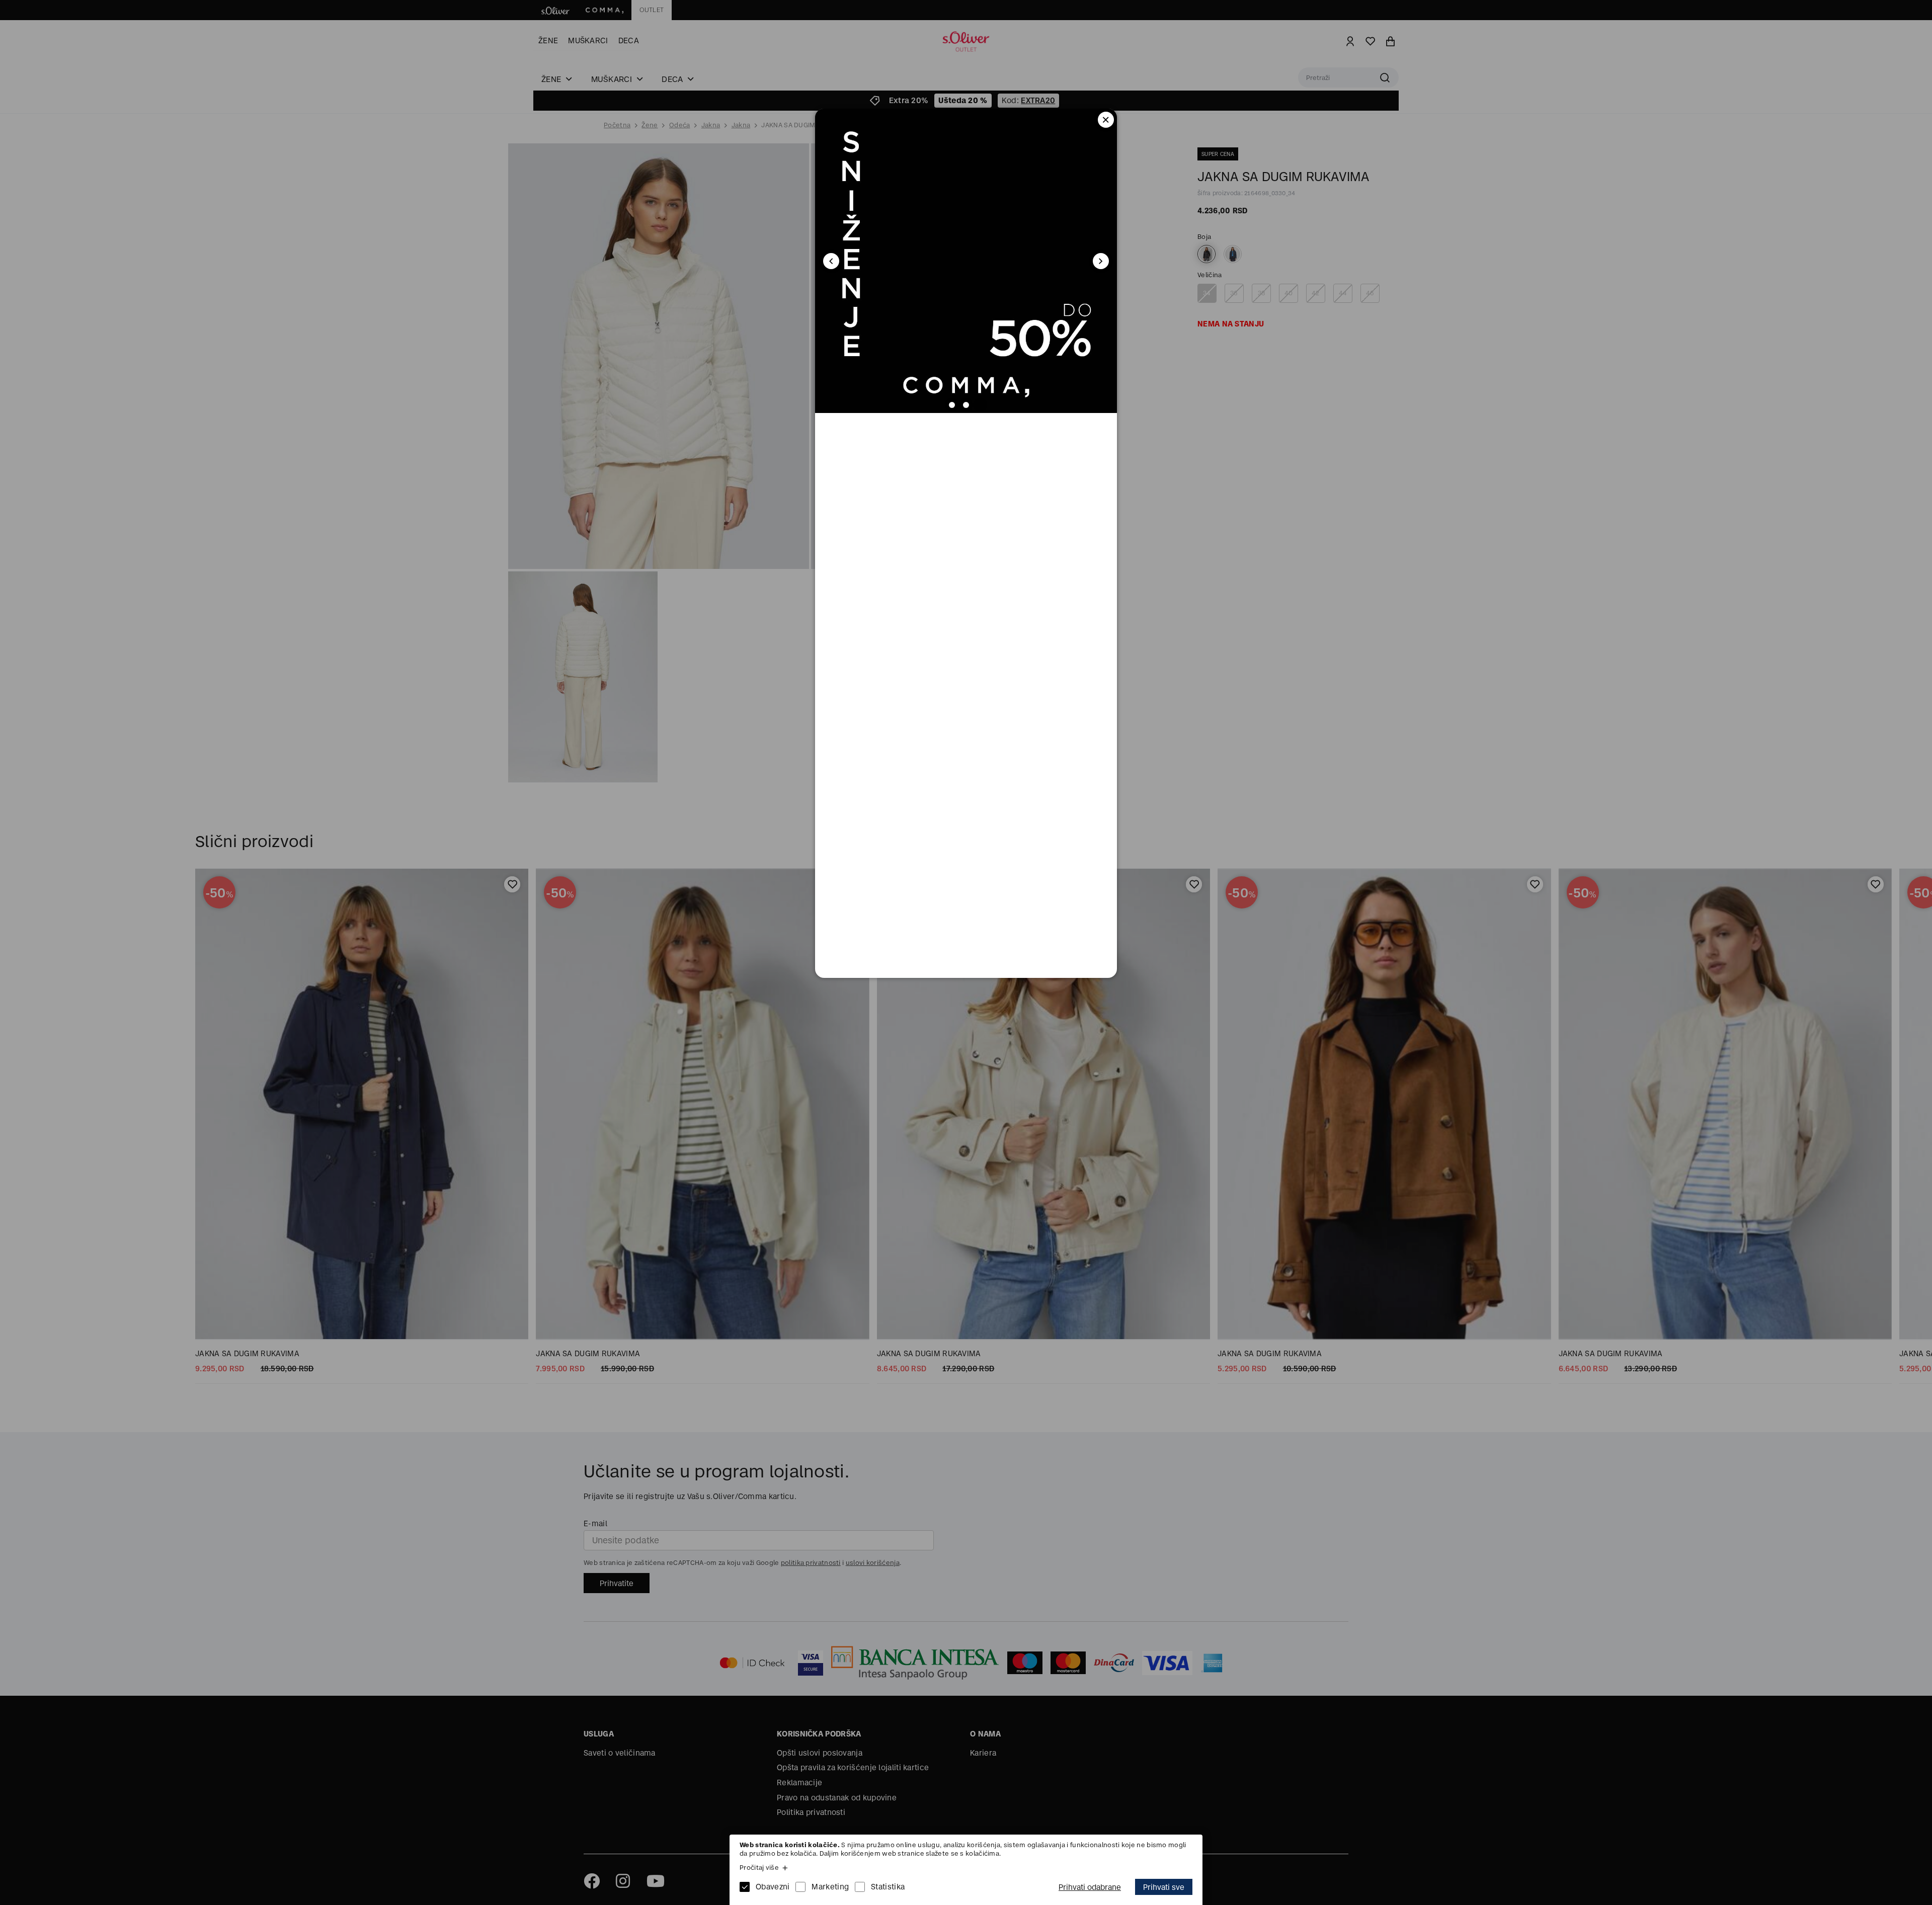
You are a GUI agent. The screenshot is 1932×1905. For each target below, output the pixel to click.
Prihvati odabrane (1090, 1887)
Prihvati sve (1164, 1887)
